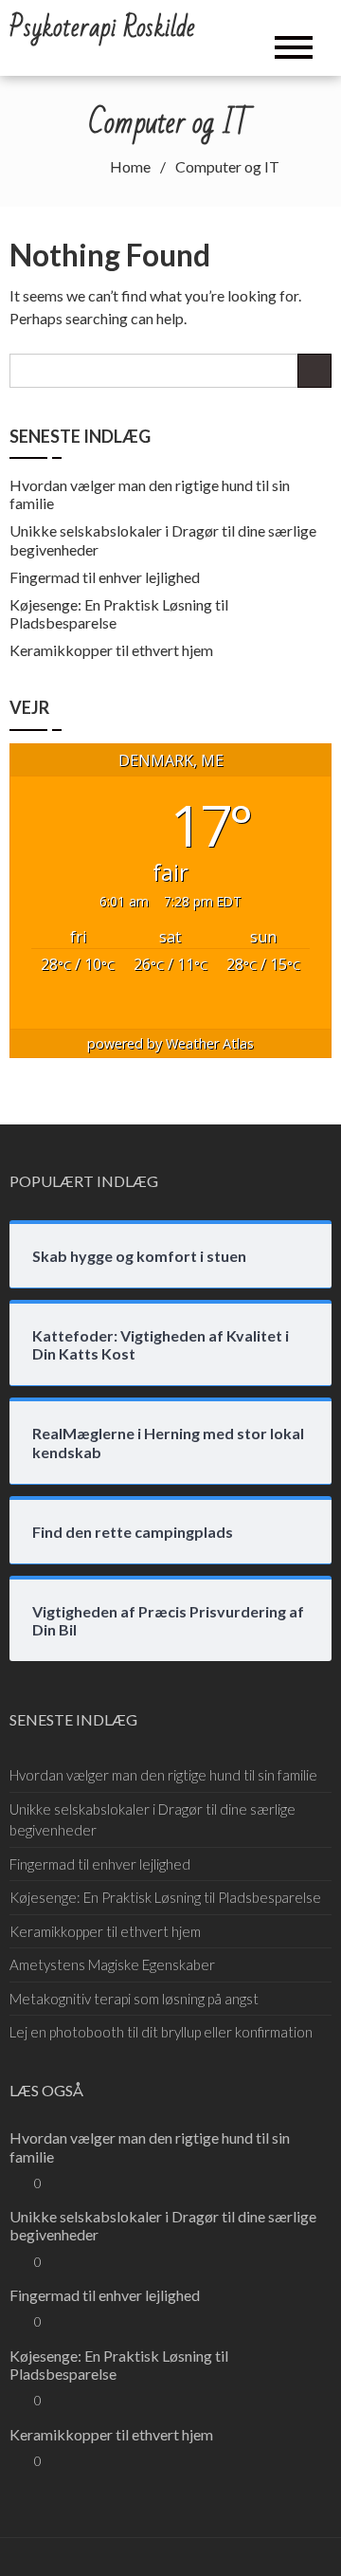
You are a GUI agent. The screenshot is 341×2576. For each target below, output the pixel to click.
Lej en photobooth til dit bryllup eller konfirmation (161, 2032)
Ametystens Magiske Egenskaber (112, 1964)
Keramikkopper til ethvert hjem (111, 650)
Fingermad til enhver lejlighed (105, 577)
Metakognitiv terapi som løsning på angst (134, 1999)
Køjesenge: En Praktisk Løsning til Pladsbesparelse (165, 1897)
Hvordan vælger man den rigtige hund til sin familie (163, 1775)
